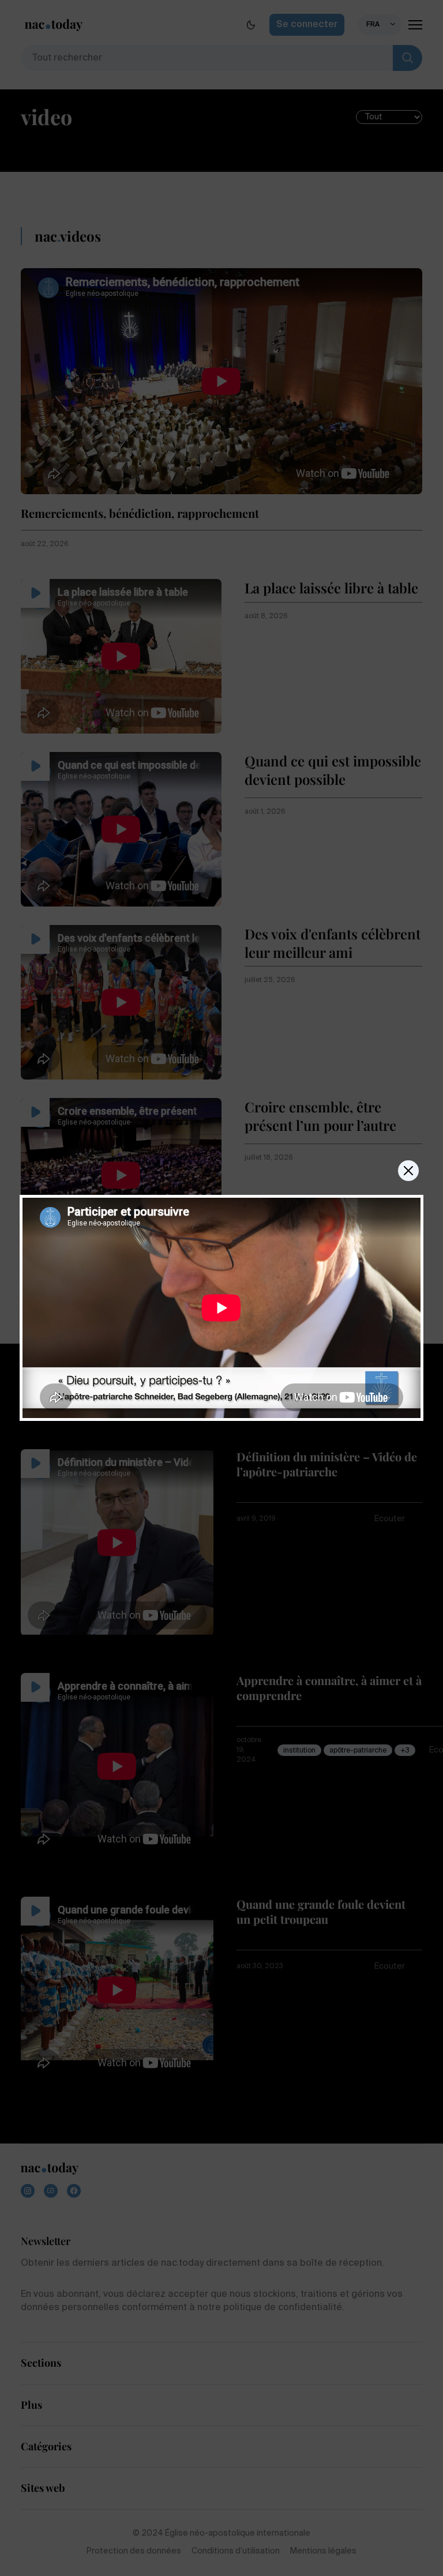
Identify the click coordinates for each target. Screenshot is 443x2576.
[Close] (408, 1171)
